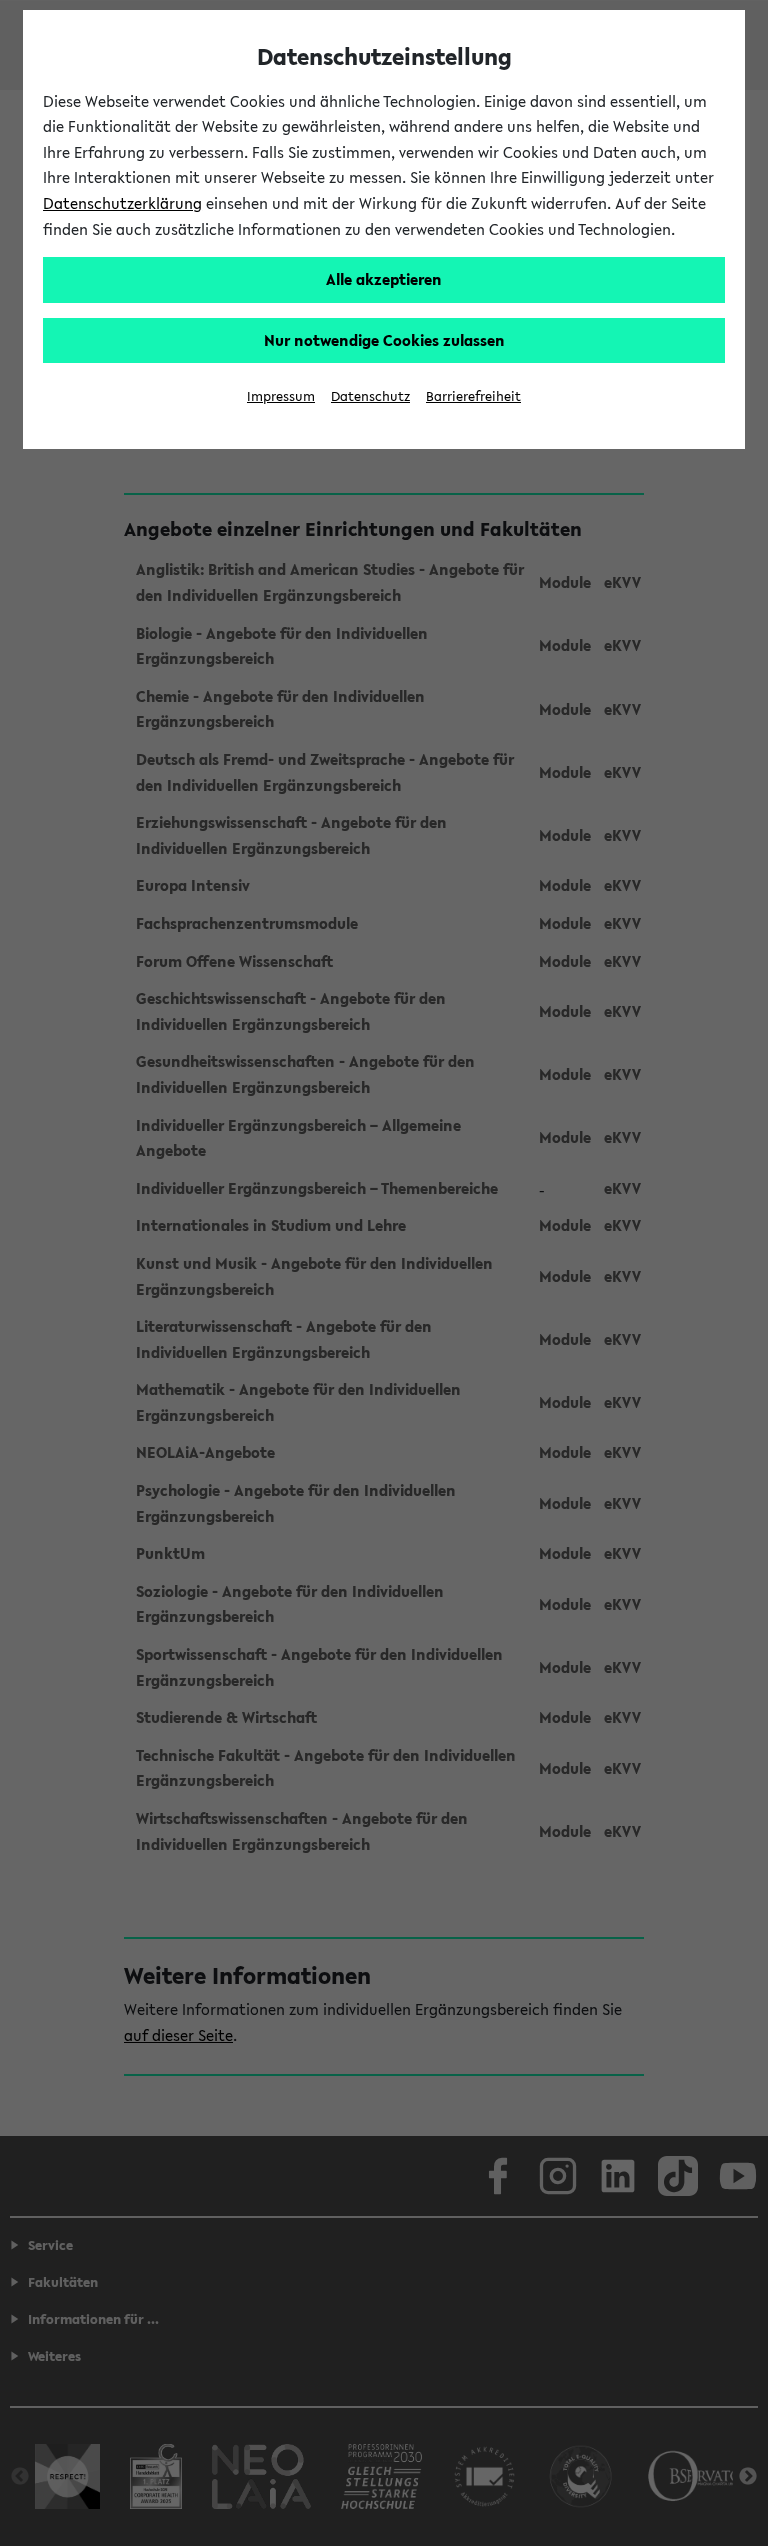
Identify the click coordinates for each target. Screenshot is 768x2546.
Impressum (281, 396)
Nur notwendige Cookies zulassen (384, 340)
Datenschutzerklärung (122, 203)
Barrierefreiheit (473, 396)
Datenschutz (370, 396)
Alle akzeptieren (384, 279)
